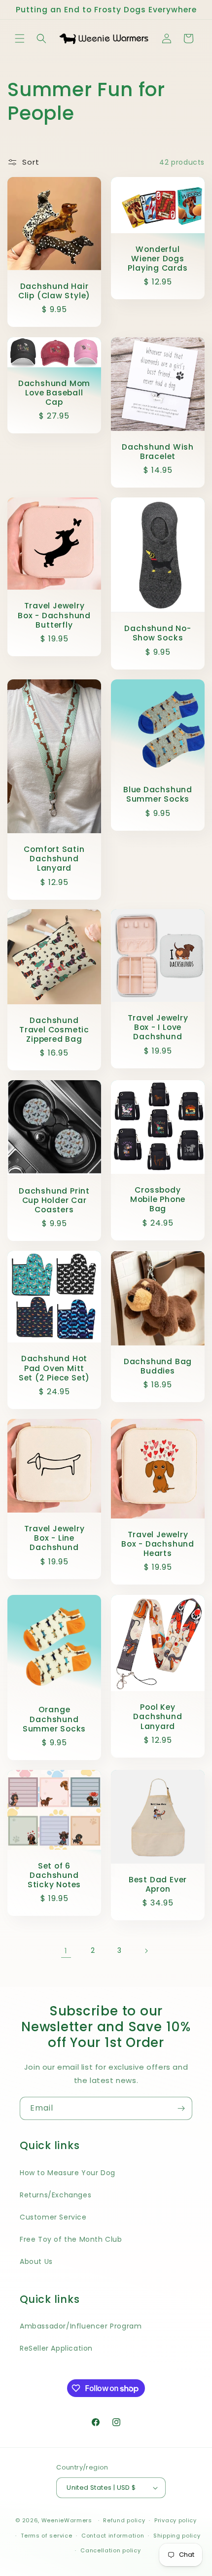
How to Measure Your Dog (68, 2173)
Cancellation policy (110, 2550)
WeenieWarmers (67, 2520)
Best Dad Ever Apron (158, 1884)
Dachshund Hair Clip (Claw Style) (54, 291)
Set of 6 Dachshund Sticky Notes (54, 1875)
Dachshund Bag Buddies (158, 1366)
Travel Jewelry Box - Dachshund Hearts (158, 1544)
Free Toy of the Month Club (71, 2239)
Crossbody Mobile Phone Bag (158, 1200)
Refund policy (124, 2520)
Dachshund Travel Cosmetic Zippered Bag (54, 1030)
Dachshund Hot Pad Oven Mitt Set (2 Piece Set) (54, 1369)
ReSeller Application (56, 2348)
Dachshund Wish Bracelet (158, 452)
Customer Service (53, 2217)
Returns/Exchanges (55, 2195)
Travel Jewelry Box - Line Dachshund (54, 1538)
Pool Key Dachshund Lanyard (158, 1717)
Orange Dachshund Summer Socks (54, 1719)
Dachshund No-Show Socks (158, 633)
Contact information (113, 2536)
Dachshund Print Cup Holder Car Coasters (54, 1200)
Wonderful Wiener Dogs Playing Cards (158, 259)
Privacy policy (176, 2520)
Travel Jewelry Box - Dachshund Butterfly (54, 615)
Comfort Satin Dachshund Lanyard (54, 859)
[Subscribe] (181, 2108)
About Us (36, 2261)
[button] (20, 38)
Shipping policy (177, 2536)
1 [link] (66, 1951)
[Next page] (146, 1951)
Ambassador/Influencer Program (81, 2326)
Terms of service (46, 2536)
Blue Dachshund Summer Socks (158, 794)
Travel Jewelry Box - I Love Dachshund (158, 1027)
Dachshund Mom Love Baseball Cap (54, 392)
